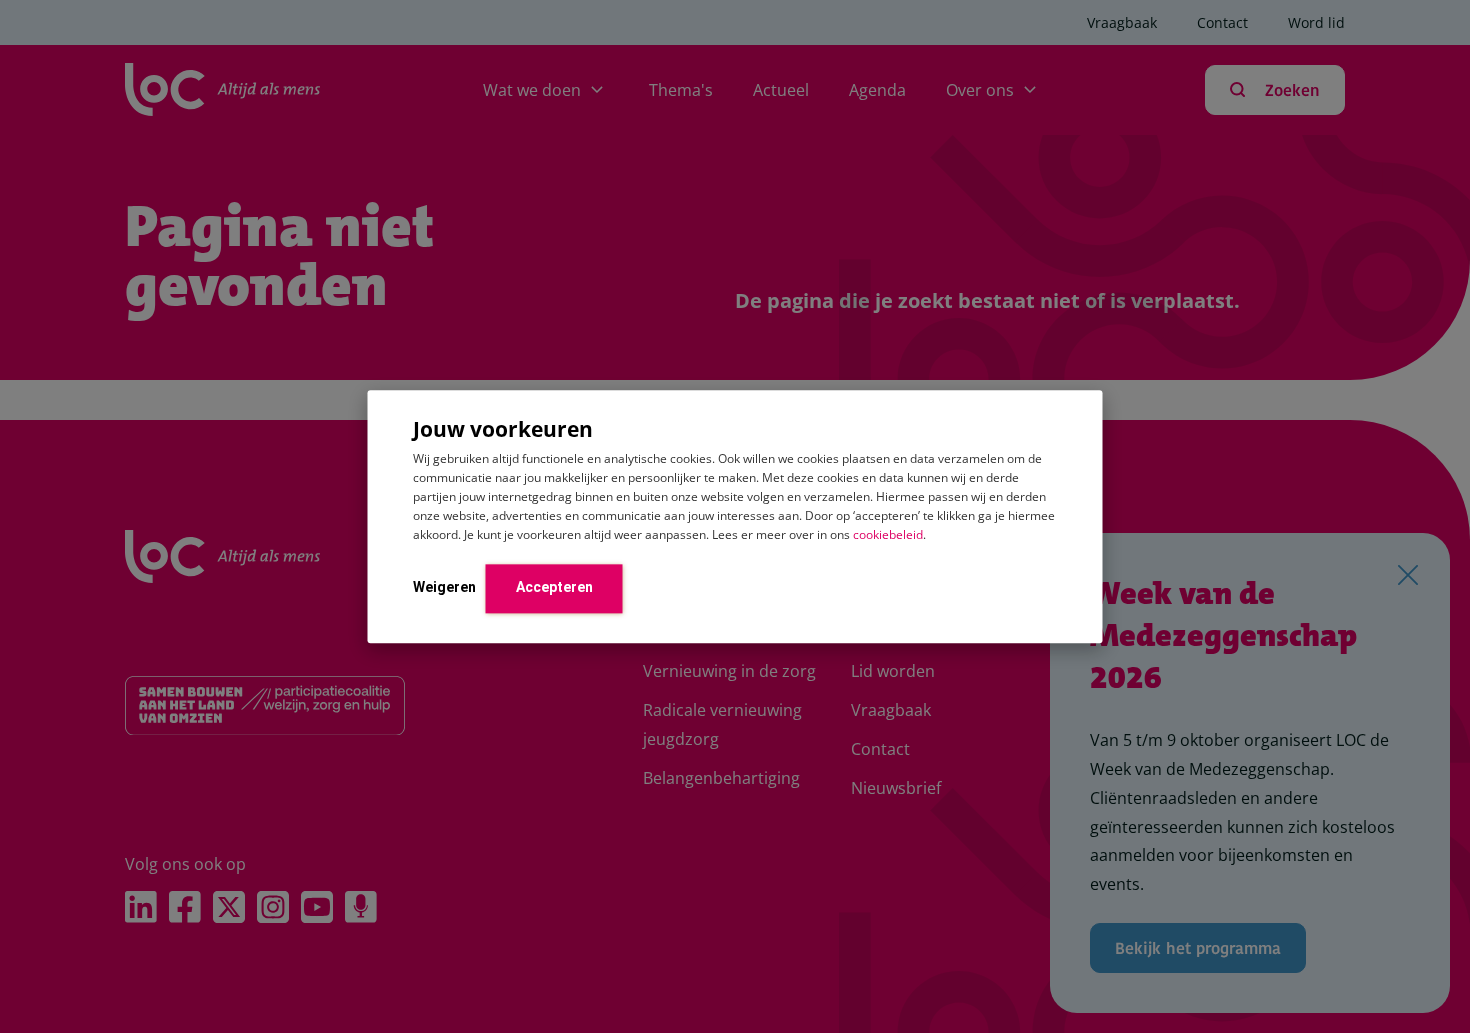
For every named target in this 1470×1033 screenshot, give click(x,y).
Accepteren (554, 587)
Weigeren (444, 587)
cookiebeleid (888, 534)
